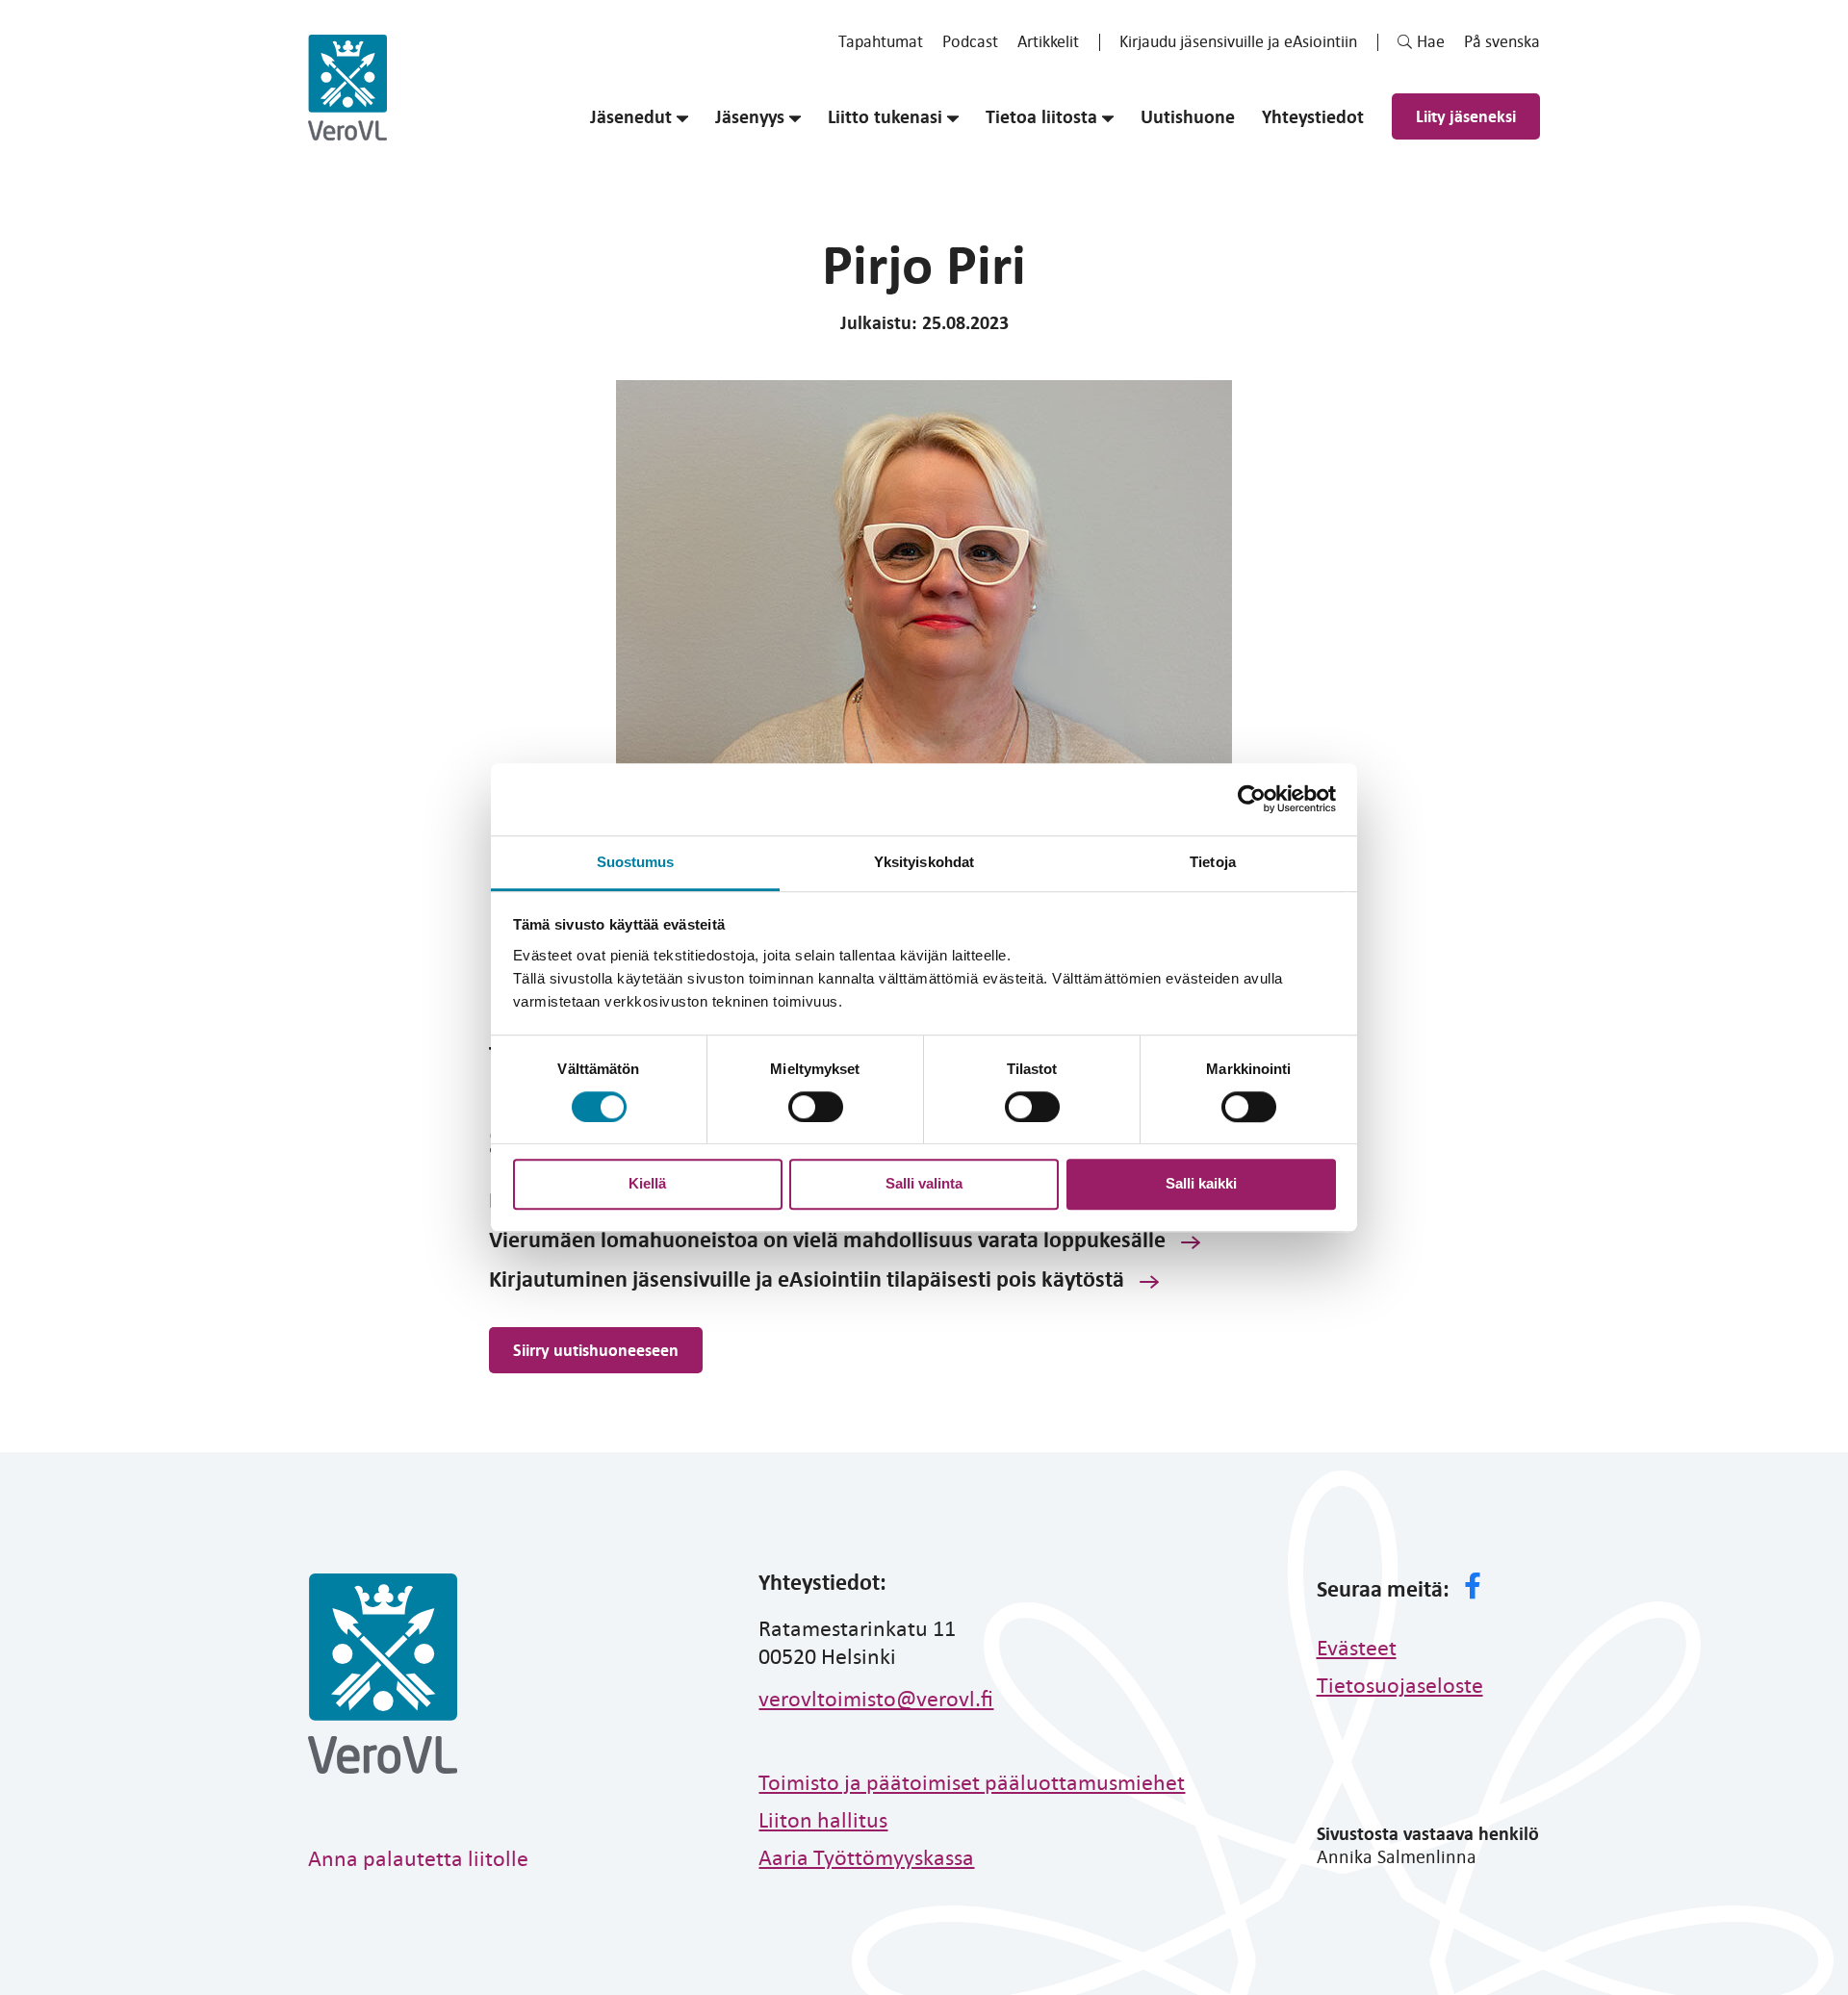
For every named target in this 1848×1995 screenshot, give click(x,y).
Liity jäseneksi (1466, 116)
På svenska (1502, 41)
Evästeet (1357, 1647)
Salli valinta (924, 1183)
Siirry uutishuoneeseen (596, 1350)
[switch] (816, 1107)
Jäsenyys (750, 116)
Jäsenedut (631, 116)
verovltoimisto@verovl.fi (876, 1698)
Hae (1431, 41)
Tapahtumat (881, 41)
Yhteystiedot (1313, 116)
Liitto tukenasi (885, 116)
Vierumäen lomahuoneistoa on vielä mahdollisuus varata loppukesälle (827, 1239)
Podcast (970, 41)
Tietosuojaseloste (1400, 1684)
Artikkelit (1048, 41)
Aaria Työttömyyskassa (866, 1856)
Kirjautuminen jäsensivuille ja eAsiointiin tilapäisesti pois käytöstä (807, 1278)
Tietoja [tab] (1213, 862)
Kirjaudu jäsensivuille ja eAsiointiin (1238, 41)
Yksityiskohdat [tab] (924, 862)
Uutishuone (1188, 116)
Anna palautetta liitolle (418, 1857)
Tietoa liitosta (1041, 116)
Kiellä (647, 1183)
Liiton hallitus (823, 1819)
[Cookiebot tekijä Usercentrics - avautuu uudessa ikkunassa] (1252, 799)
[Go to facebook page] (1473, 1588)
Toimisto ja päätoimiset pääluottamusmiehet (972, 1781)
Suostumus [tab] (636, 862)
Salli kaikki (1201, 1183)
